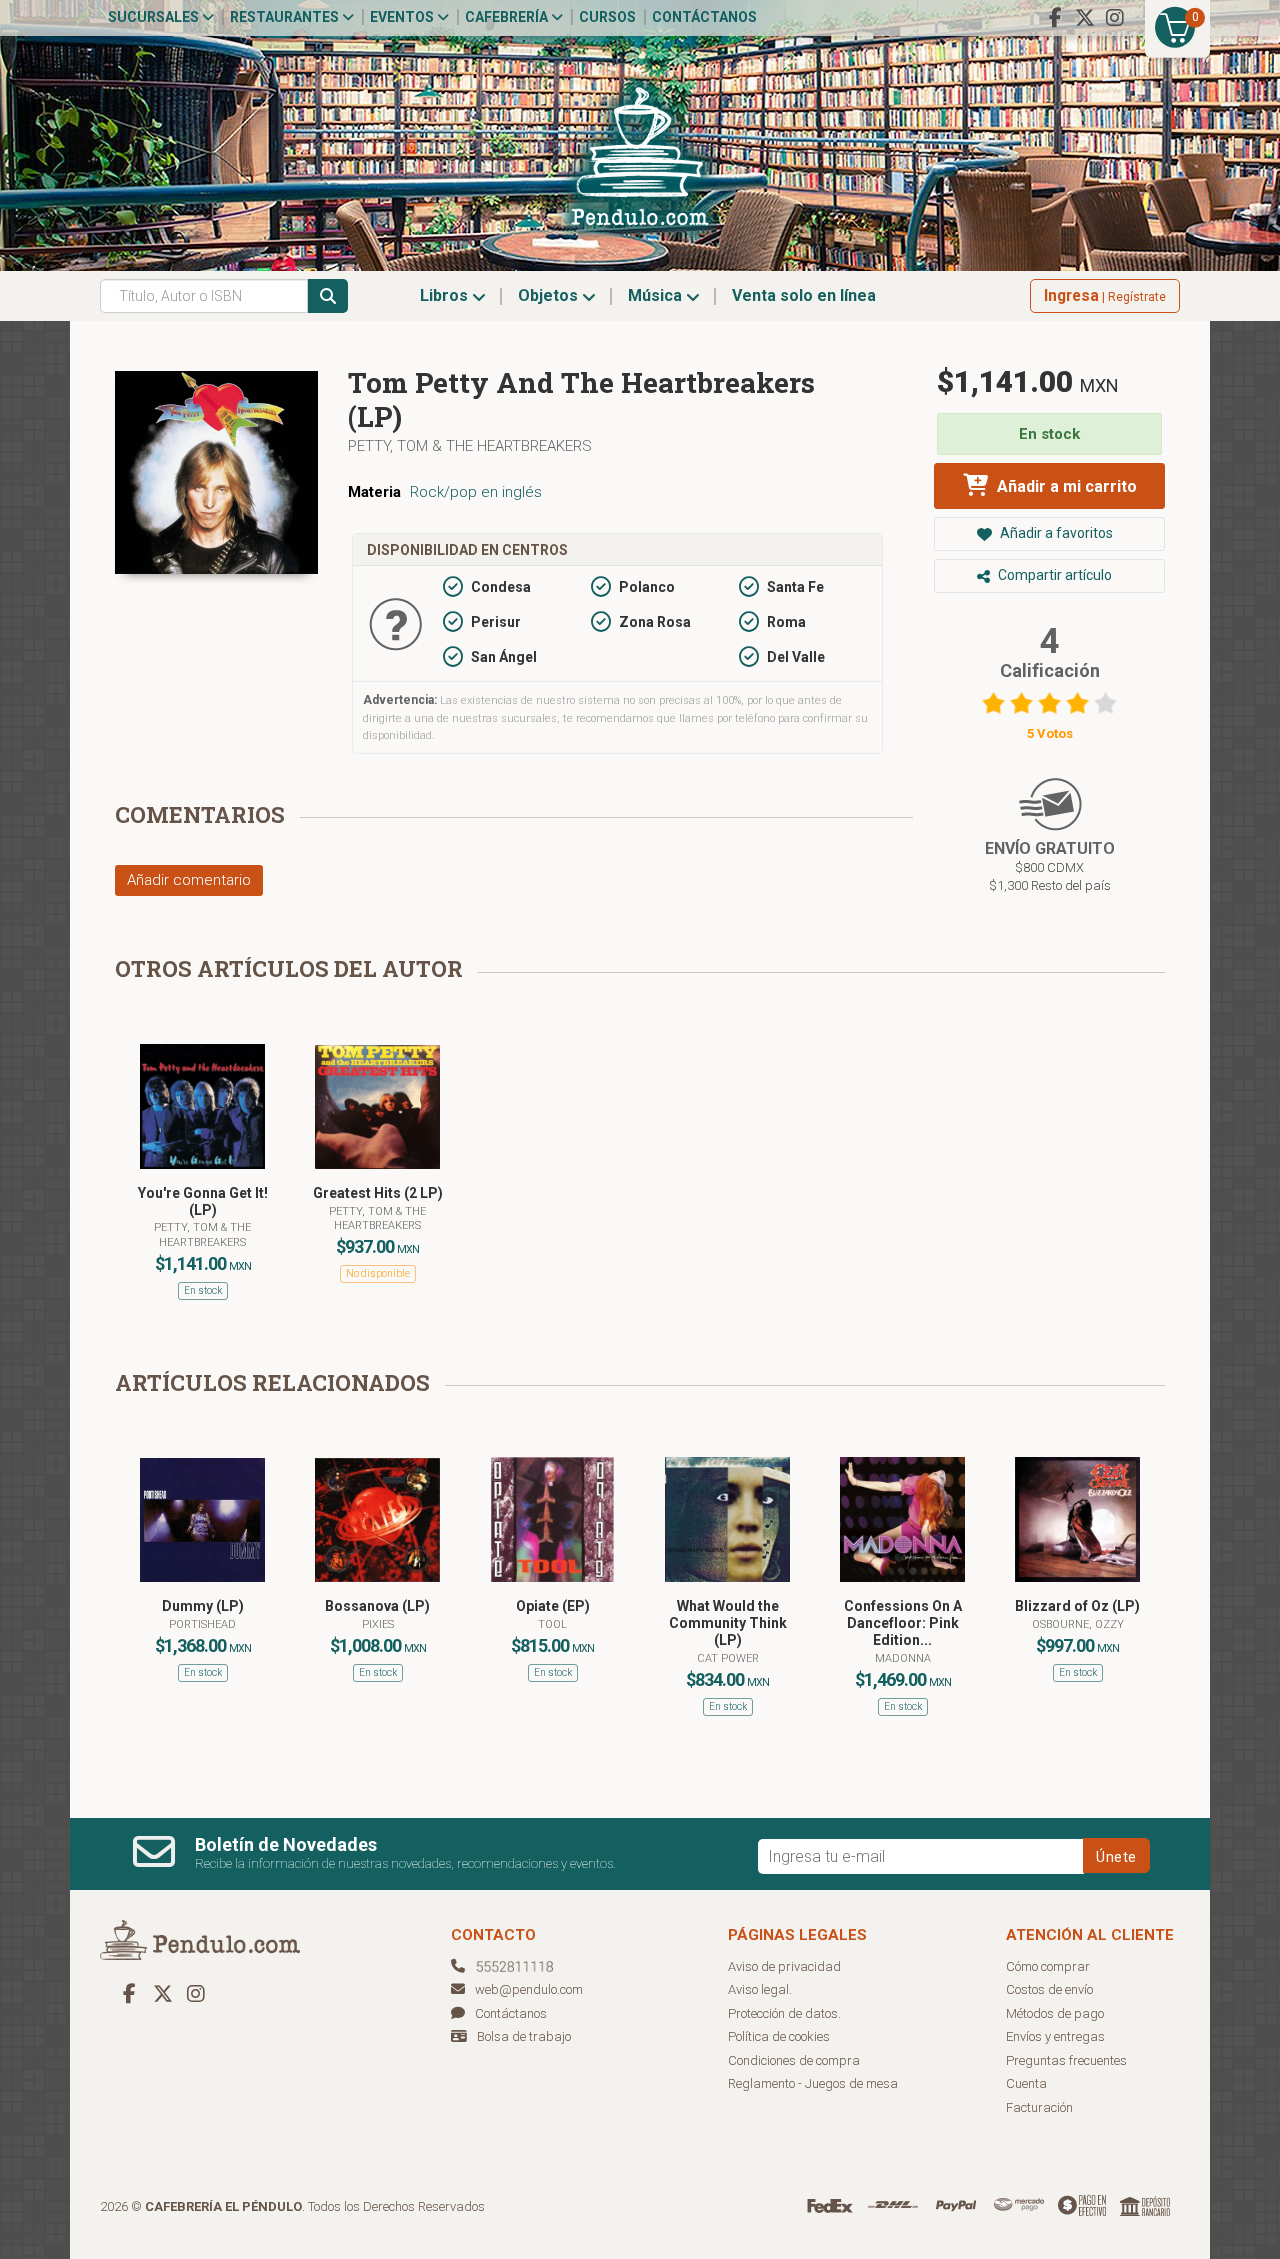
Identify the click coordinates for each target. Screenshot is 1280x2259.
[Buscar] (328, 296)
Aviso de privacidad (784, 1966)
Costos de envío (1049, 1989)
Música (657, 295)
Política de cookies (779, 2036)
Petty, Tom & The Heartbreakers (470, 446)
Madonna (903, 1658)
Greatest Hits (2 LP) (378, 1193)
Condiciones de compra (794, 2060)
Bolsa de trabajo (524, 2036)
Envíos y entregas (1055, 2036)
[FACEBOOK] (1055, 18)
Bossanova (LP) (377, 1606)
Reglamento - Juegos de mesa (813, 2083)
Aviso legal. (760, 1989)
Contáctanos (704, 17)
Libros (446, 295)
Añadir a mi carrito (1065, 486)
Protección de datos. (784, 2013)
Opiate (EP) (553, 1606)
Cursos (607, 17)
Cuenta (1026, 2083)
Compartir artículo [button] (1053, 575)
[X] (1085, 18)
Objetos (550, 295)
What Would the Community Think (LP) (728, 1623)
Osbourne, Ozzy (1078, 1624)
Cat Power (728, 1658)
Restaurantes (286, 17)
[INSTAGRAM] (1115, 18)
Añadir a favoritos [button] (1055, 533)
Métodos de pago (1055, 2013)
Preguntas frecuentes (1066, 2060)
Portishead (202, 1624)
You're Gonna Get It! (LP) (203, 1201)
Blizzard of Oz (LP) (1077, 1606)
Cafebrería (508, 17)
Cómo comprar (1048, 1966)
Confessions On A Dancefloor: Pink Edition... (903, 1623)
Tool (552, 1624)
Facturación (1039, 2107)
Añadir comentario (189, 880)
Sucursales (155, 17)
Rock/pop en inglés (476, 492)
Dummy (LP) (203, 1606)
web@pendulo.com (529, 1989)
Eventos (403, 17)
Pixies (378, 1624)
